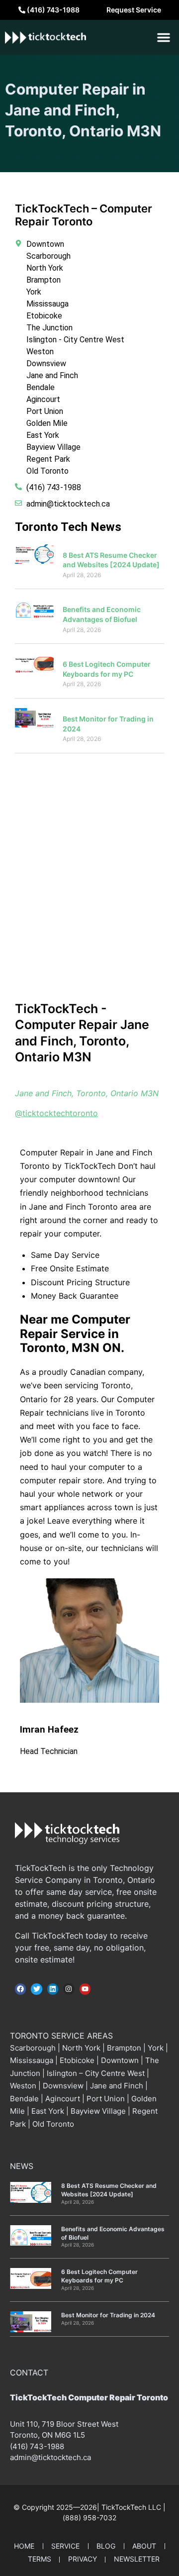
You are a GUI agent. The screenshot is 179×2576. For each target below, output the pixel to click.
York (156, 2048)
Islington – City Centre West (96, 2073)
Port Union (106, 2099)
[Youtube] (85, 1989)
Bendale (24, 2099)
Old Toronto (53, 2124)
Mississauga (33, 2060)
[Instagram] (69, 1989)
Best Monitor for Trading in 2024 (108, 2315)
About (144, 2546)
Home (24, 2546)
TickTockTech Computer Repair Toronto (89, 2397)
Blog (106, 2546)
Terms (40, 2559)
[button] (164, 37)
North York (81, 2048)
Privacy (83, 2559)
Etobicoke (77, 2060)
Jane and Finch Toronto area (82, 1207)
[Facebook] (20, 1989)
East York (48, 2111)
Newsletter (137, 2559)
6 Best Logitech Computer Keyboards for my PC (99, 2276)
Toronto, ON (31, 2435)
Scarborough (33, 2048)
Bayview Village (98, 2111)
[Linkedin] (53, 1989)
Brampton (124, 2048)
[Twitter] (36, 1989)
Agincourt (63, 2099)
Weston (23, 2086)
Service (65, 2546)
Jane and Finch (117, 2086)
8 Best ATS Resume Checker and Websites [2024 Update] (109, 2190)
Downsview (63, 2086)
